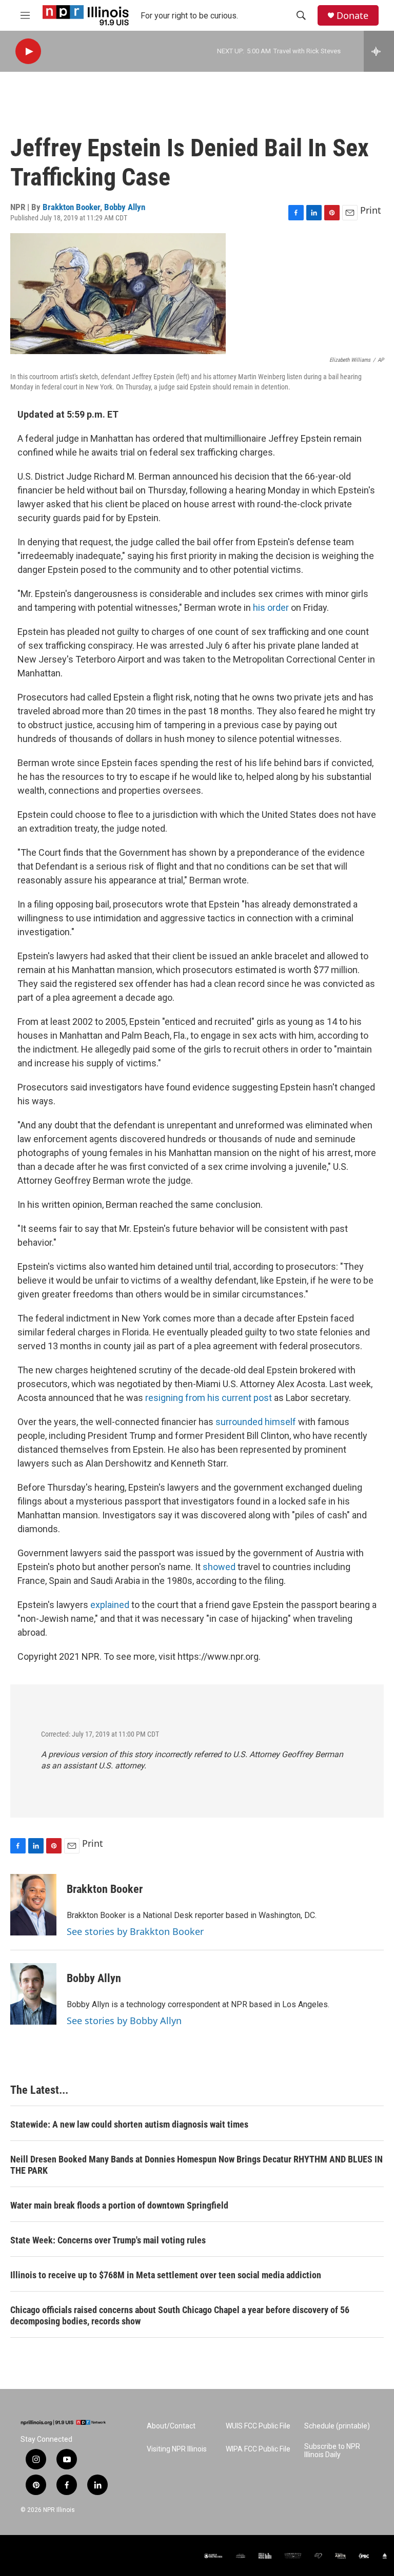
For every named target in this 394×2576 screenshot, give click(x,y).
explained (110, 1605)
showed (219, 1567)
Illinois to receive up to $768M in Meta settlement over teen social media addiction (166, 2275)
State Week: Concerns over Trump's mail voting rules (108, 2240)
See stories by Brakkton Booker (135, 1931)
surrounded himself (256, 1422)
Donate (352, 16)
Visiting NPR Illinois (177, 2449)
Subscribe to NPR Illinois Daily (332, 2451)
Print (371, 210)
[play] (28, 51)
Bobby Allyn (125, 207)
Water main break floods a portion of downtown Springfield (119, 2205)
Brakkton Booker (71, 207)
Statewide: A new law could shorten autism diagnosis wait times (129, 2124)
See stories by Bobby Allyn (124, 2021)
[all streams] (379, 51)
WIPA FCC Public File (258, 2449)
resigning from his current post (209, 1398)
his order (271, 607)
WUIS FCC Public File (258, 2426)
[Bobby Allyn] (33, 1994)
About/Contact (171, 2426)
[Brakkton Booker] (33, 1905)
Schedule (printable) (337, 2426)
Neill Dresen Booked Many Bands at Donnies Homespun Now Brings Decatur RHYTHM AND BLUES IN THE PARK (196, 2165)
